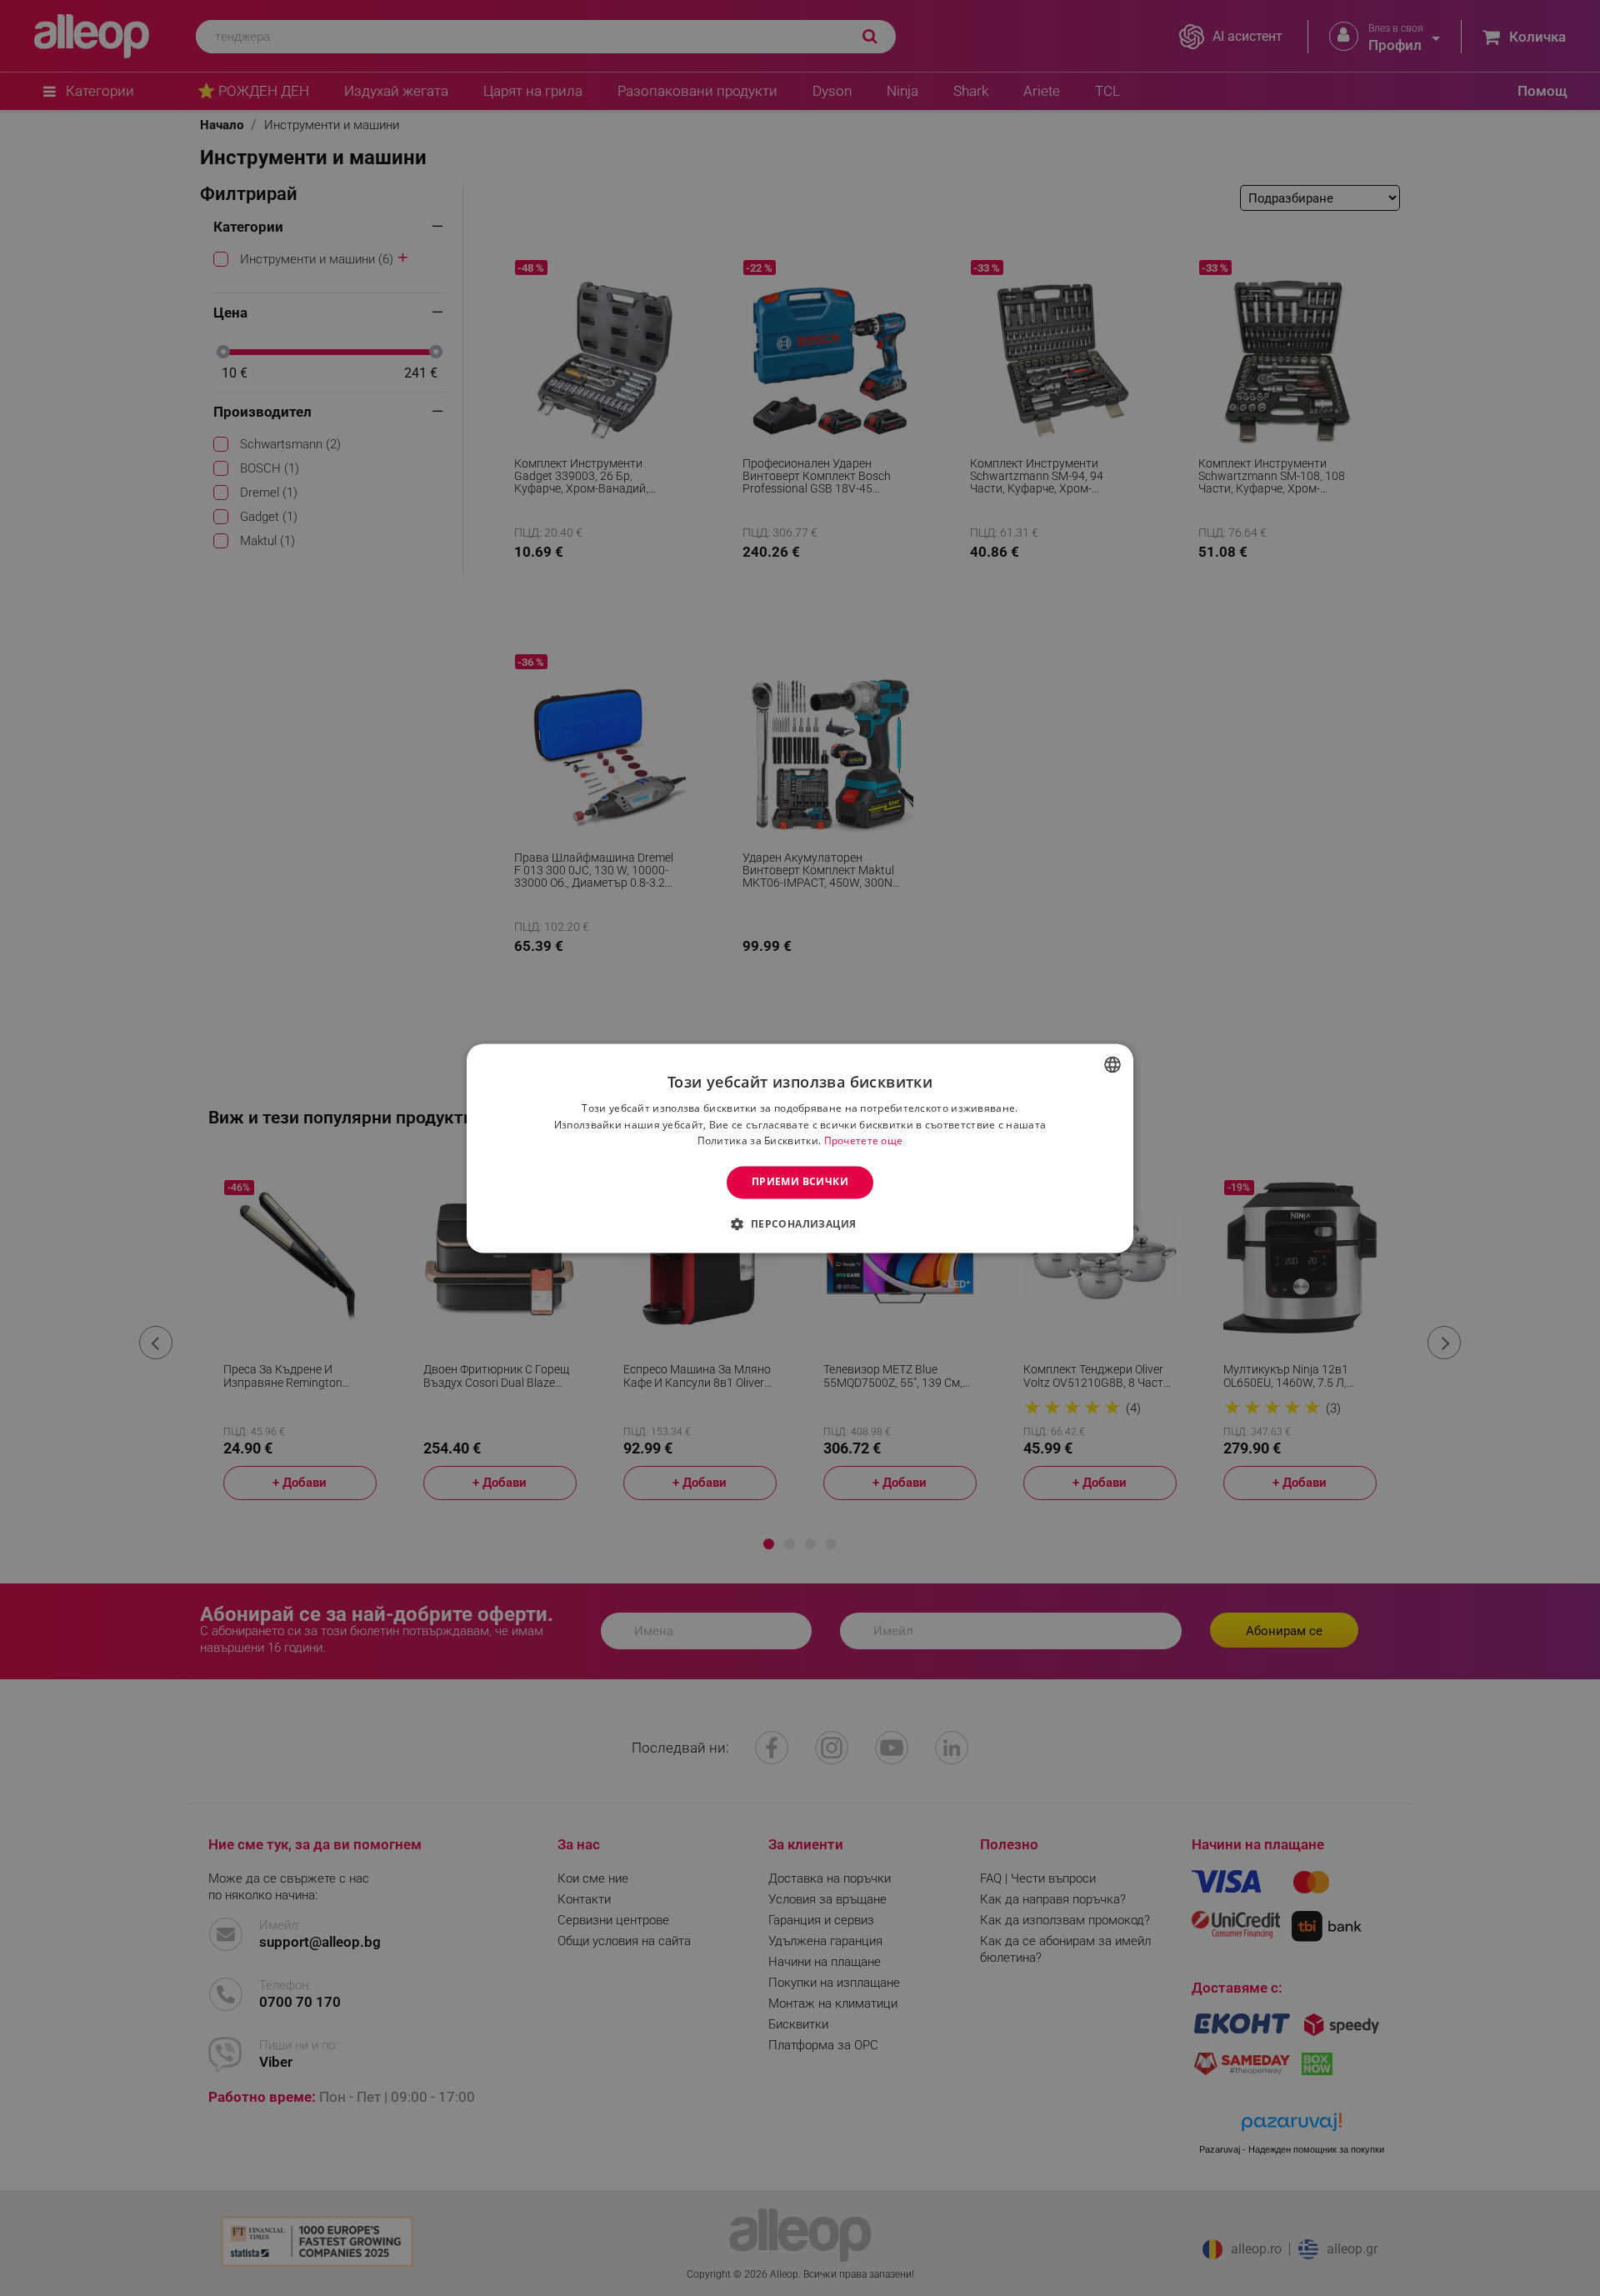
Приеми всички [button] (800, 1182)
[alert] (800, 1148)
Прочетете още (864, 1141)
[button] (800, 1223)
